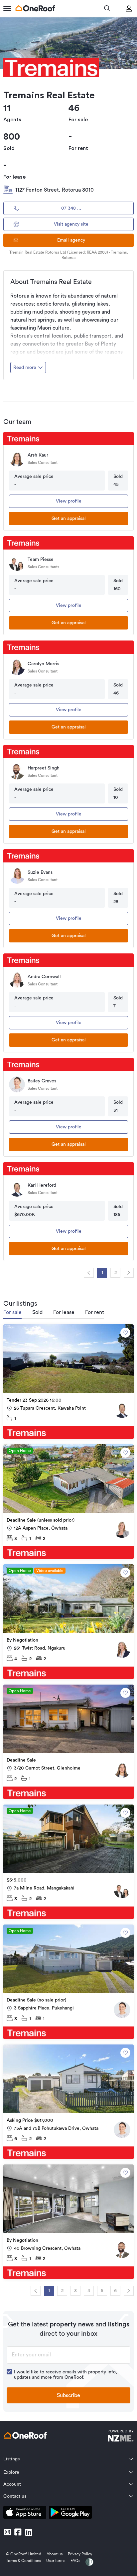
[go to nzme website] (121, 2437)
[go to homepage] (35, 8)
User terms (56, 2561)
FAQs (75, 2561)
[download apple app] (25, 2514)
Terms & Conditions (23, 2561)
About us (55, 2554)
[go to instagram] (7, 2532)
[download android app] (70, 2514)
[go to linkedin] (29, 2532)
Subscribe (68, 2395)
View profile (69, 501)
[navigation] (89, 1273)
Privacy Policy (80, 2554)
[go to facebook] (18, 2532)
